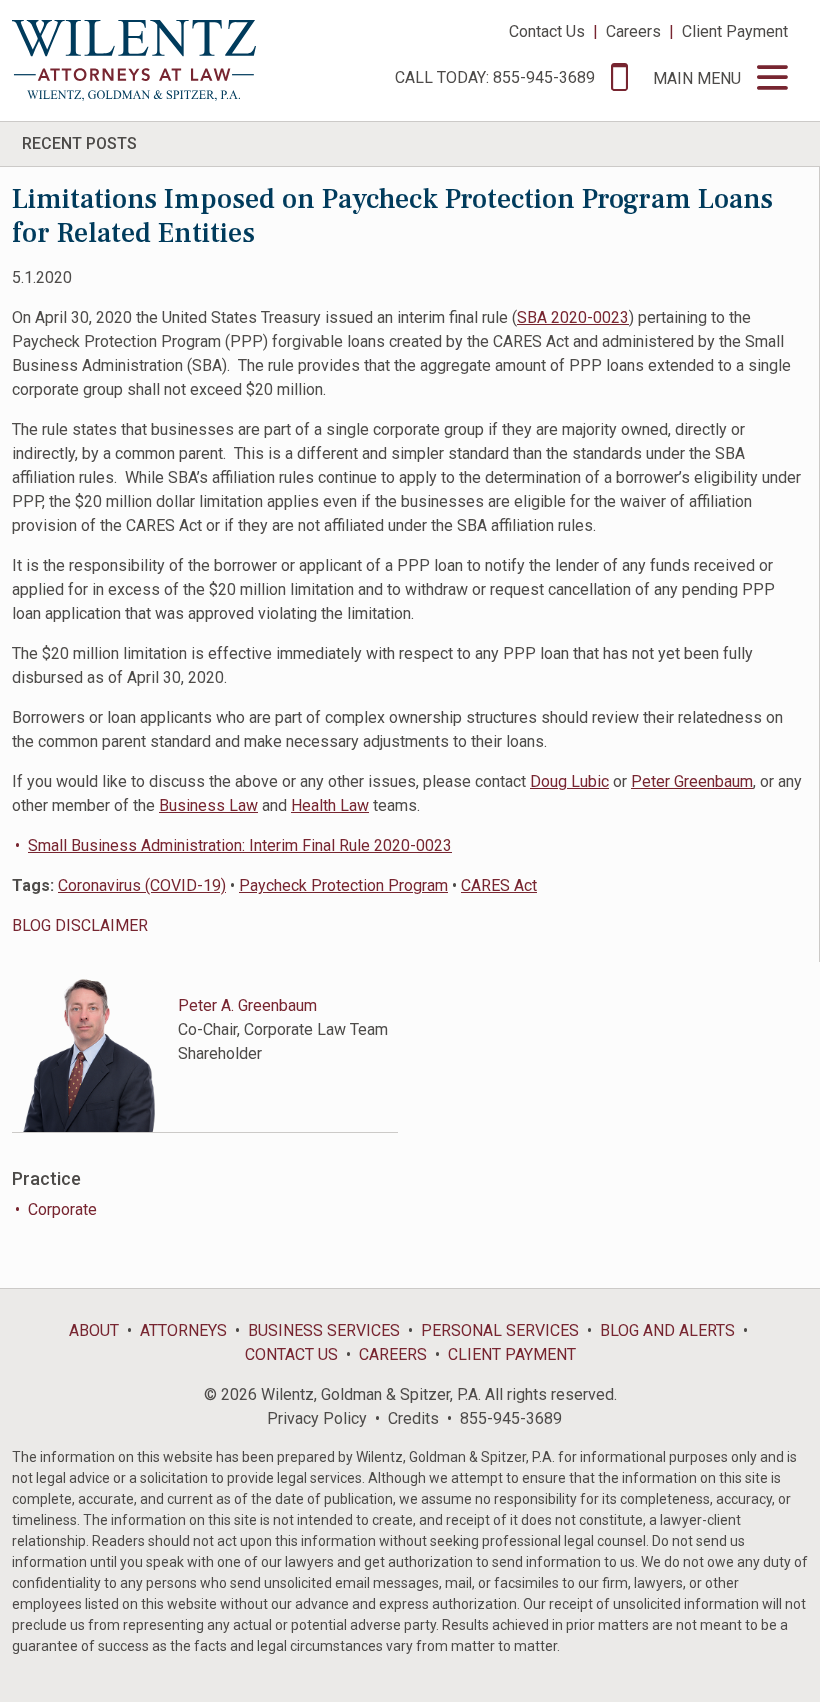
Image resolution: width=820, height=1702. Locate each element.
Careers (633, 31)
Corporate (62, 1209)
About (94, 1330)
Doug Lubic (569, 781)
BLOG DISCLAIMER (80, 925)
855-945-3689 (511, 1418)
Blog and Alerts (667, 1330)
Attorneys (183, 1330)
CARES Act (499, 885)
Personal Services (500, 1330)
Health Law (330, 805)
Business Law (208, 805)
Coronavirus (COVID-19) (142, 885)
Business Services (324, 1330)
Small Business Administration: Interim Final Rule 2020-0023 (240, 845)
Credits (413, 1418)
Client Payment (735, 31)
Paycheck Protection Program (343, 885)
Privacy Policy (317, 1418)
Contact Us (547, 31)
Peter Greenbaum (692, 781)
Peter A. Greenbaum (247, 1005)
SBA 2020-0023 (573, 317)
